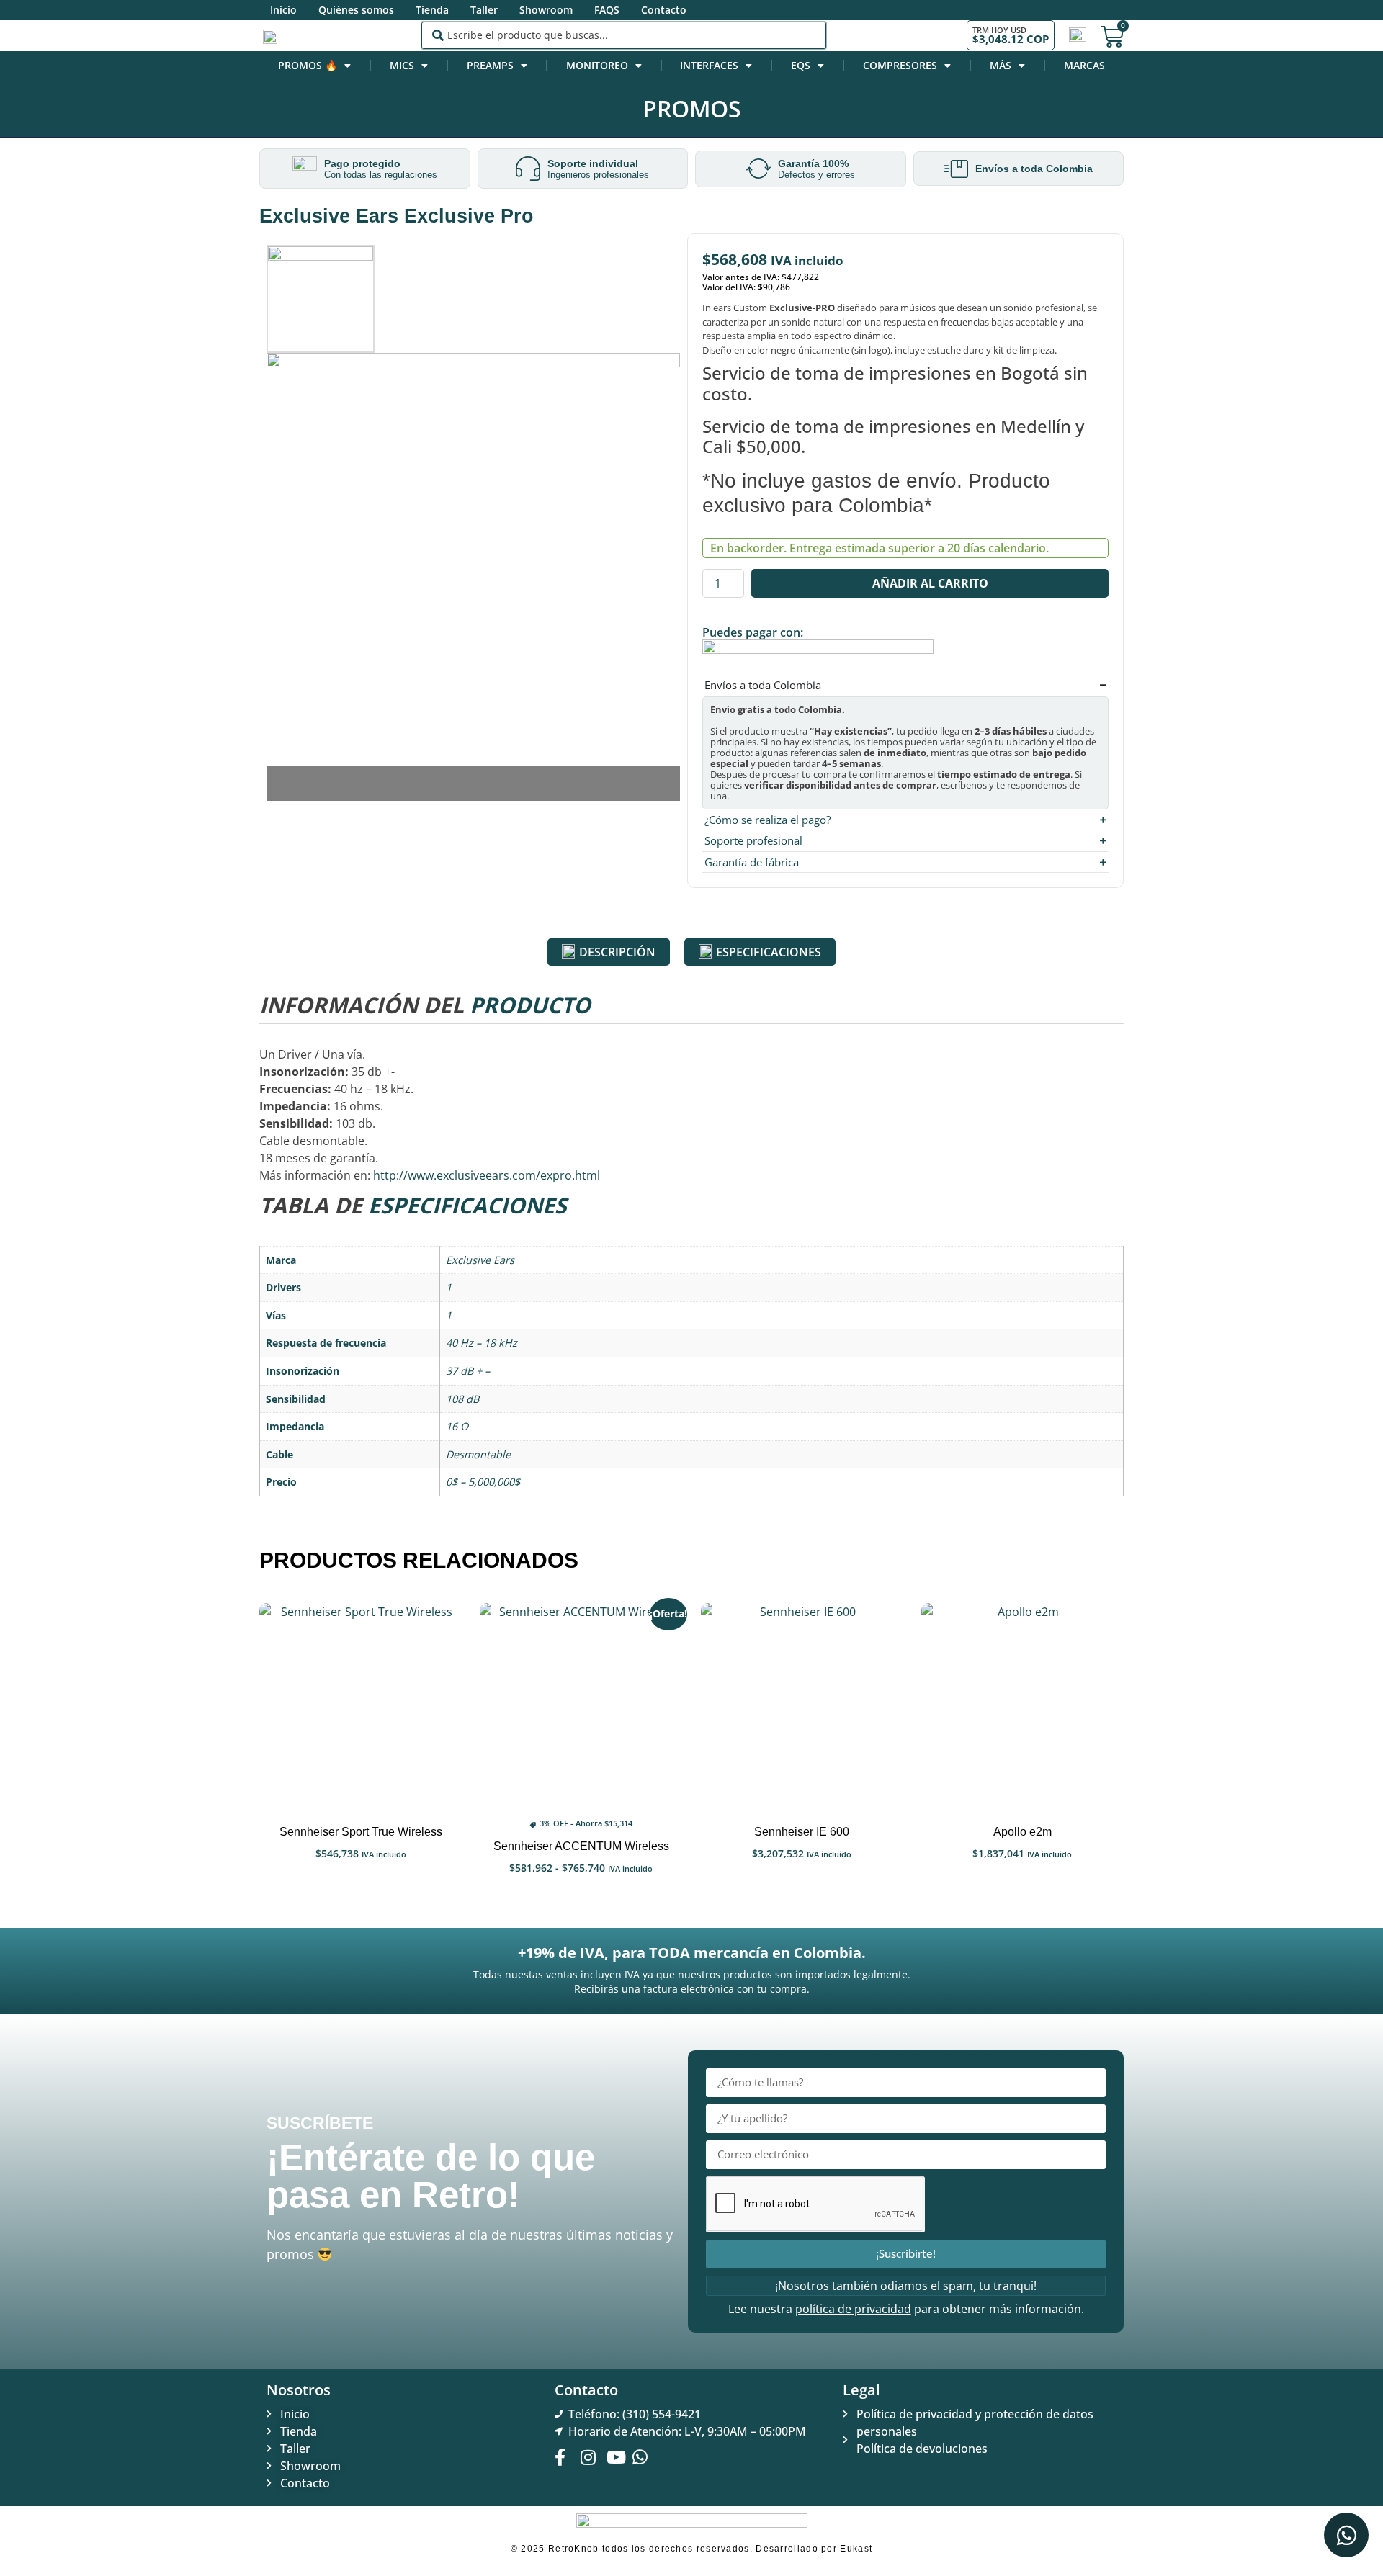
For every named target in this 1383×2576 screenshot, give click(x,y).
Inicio (283, 10)
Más (1001, 65)
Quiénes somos (356, 10)
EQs (801, 65)
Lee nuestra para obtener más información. (906, 2309)
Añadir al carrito (930, 583)
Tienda (432, 10)
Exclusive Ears (480, 1260)
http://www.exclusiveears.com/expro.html (487, 1175)
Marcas (1084, 65)
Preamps (490, 65)
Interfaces (709, 65)
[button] (473, 775)
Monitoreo (597, 65)
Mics (402, 65)
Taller (484, 10)
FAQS (607, 10)
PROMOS (692, 108)
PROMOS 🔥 (308, 65)
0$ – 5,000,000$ (483, 1482)
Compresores (900, 65)
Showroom (546, 10)
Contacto (664, 10)
